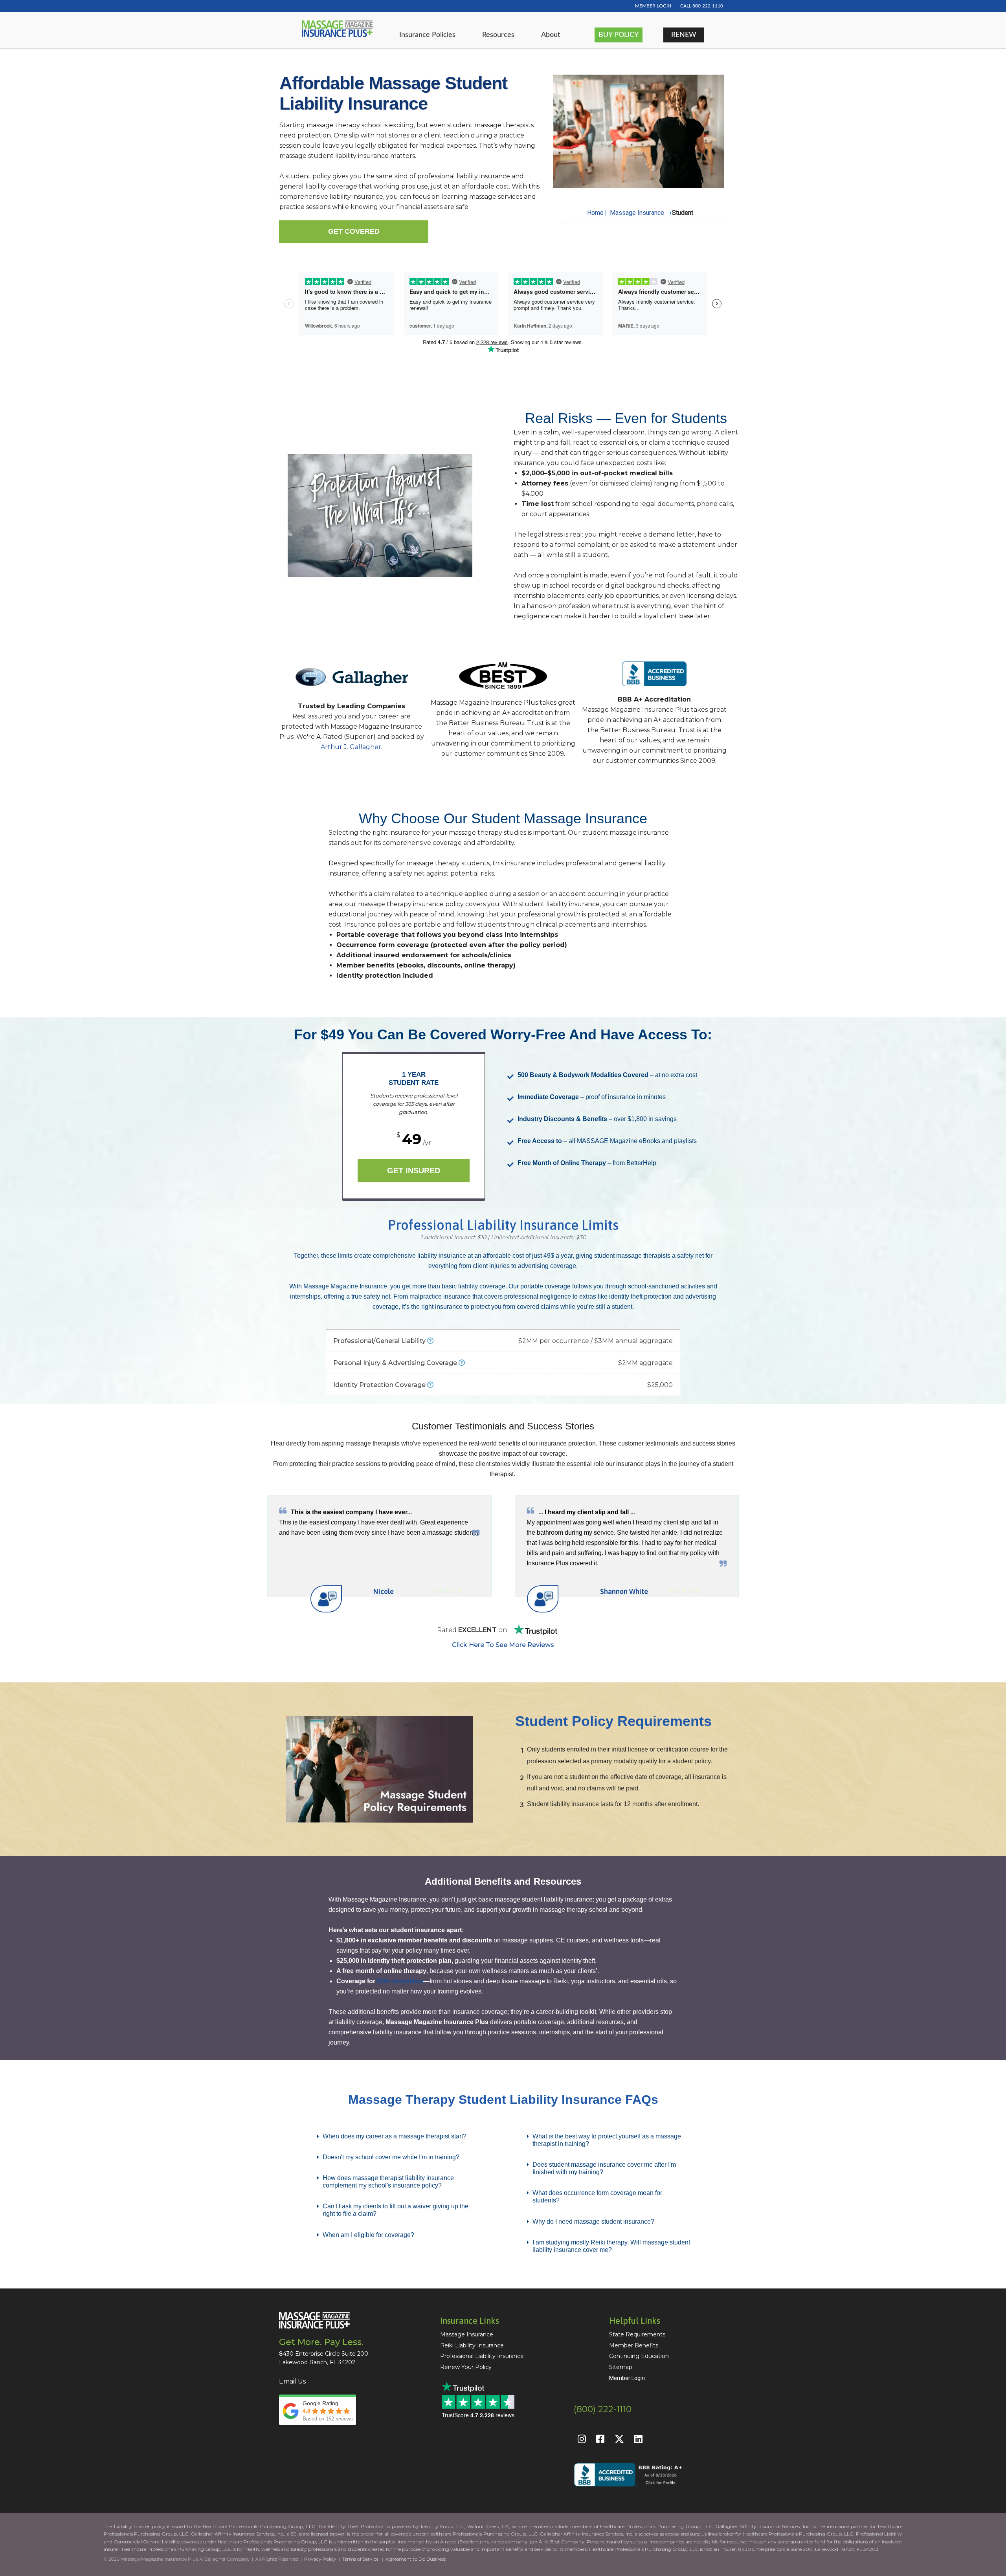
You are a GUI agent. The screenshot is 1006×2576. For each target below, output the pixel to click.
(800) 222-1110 (603, 2409)
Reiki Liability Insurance (472, 2345)
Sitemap (621, 2367)
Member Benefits (634, 2345)
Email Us (292, 2381)
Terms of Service (360, 2559)
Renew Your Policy (466, 2367)
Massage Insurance (637, 213)
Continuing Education (639, 2356)
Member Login (627, 2378)
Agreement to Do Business (416, 2559)
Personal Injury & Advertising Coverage (503, 1363)
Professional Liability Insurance (482, 2356)
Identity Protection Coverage (503, 1385)
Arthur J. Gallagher (351, 747)
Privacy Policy (320, 2559)
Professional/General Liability (503, 1341)
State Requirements (637, 2334)
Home (595, 213)
